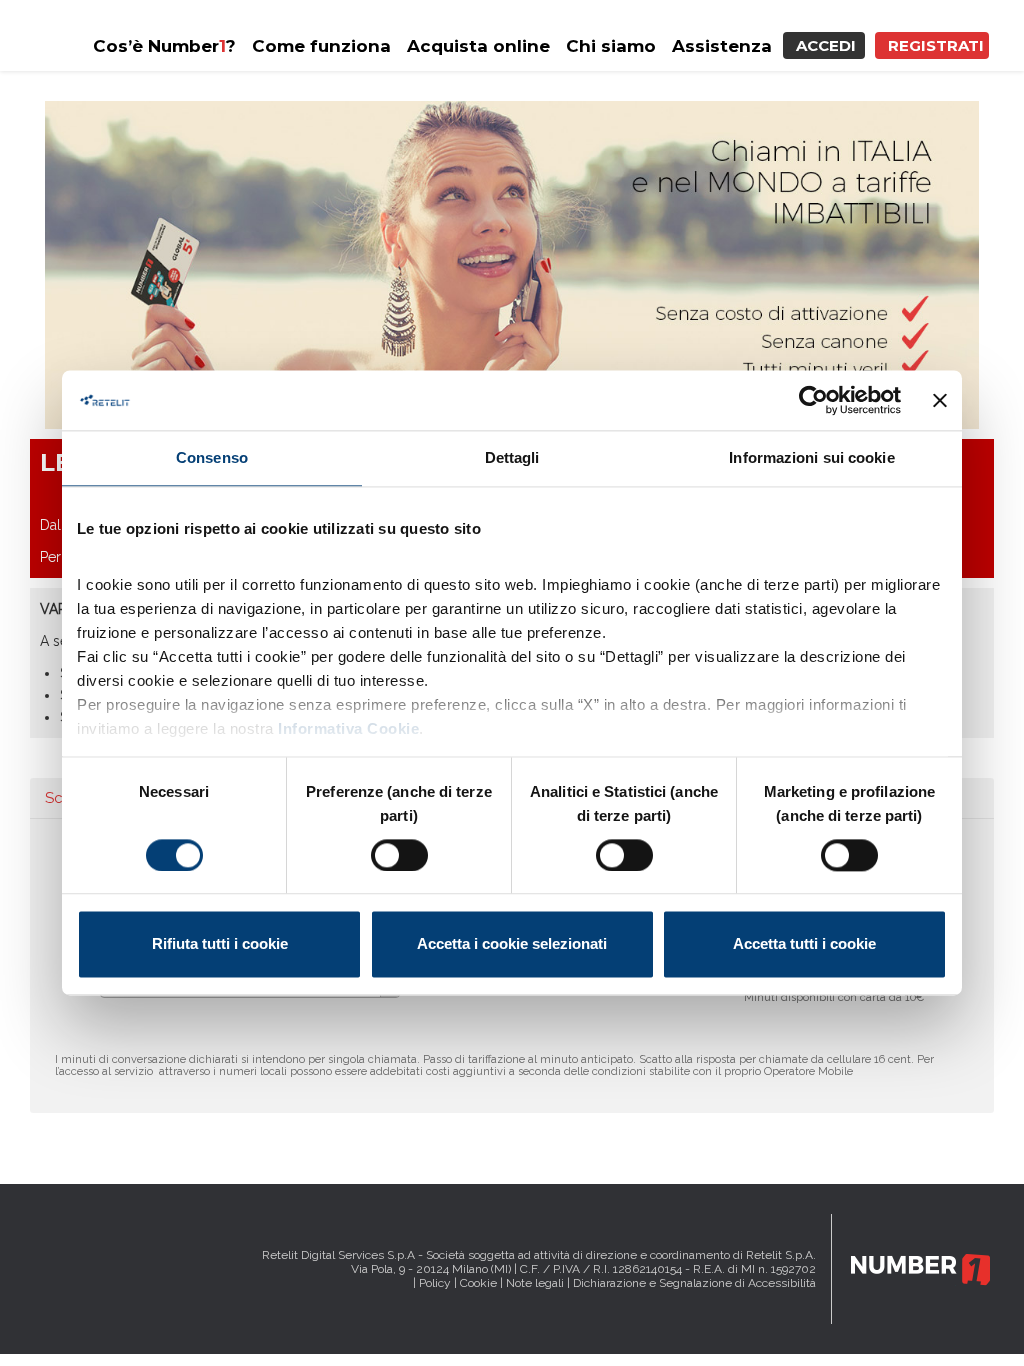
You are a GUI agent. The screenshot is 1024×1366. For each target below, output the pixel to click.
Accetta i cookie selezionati (512, 944)
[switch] (399, 855)
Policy (435, 1283)
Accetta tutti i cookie (804, 944)
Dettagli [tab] (512, 457)
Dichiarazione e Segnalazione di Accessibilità (694, 1283)
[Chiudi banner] (940, 400)
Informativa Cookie (348, 728)
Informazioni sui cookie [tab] (811, 457)
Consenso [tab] (212, 457)
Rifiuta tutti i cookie (220, 944)
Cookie (478, 1283)
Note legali (535, 1283)
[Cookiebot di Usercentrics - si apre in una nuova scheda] (813, 400)
